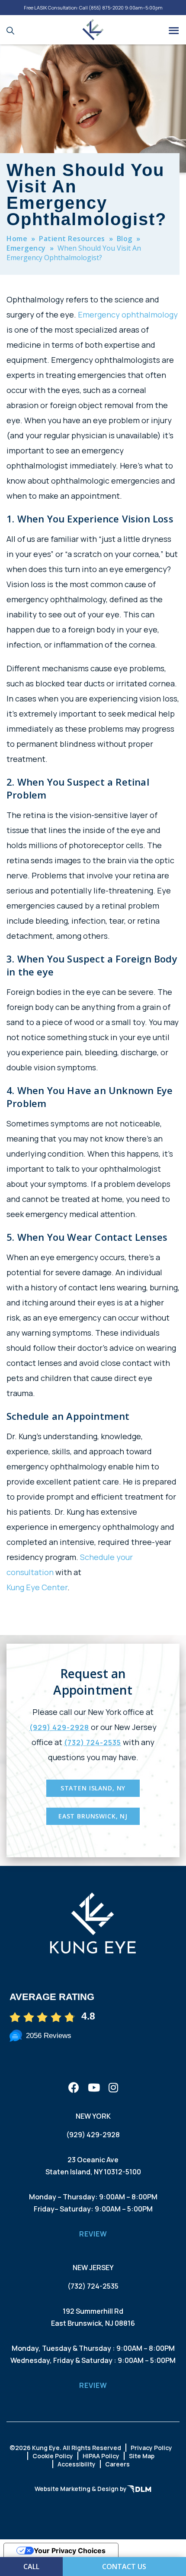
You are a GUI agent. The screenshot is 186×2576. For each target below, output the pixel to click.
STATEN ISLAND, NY (93, 1788)
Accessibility (77, 2464)
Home (17, 239)
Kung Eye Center (37, 1587)
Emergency (26, 248)
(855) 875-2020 (106, 8)
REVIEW (93, 2234)
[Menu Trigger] (174, 30)
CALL (31, 2567)
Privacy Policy (151, 2448)
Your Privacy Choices (70, 2551)
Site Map (142, 2456)
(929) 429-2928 (59, 1727)
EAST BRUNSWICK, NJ (93, 1816)
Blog (125, 239)
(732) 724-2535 (93, 1742)
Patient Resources (72, 239)
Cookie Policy (53, 2456)
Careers (117, 2464)
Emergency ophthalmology (128, 315)
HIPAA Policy (101, 2456)
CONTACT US (124, 2567)
